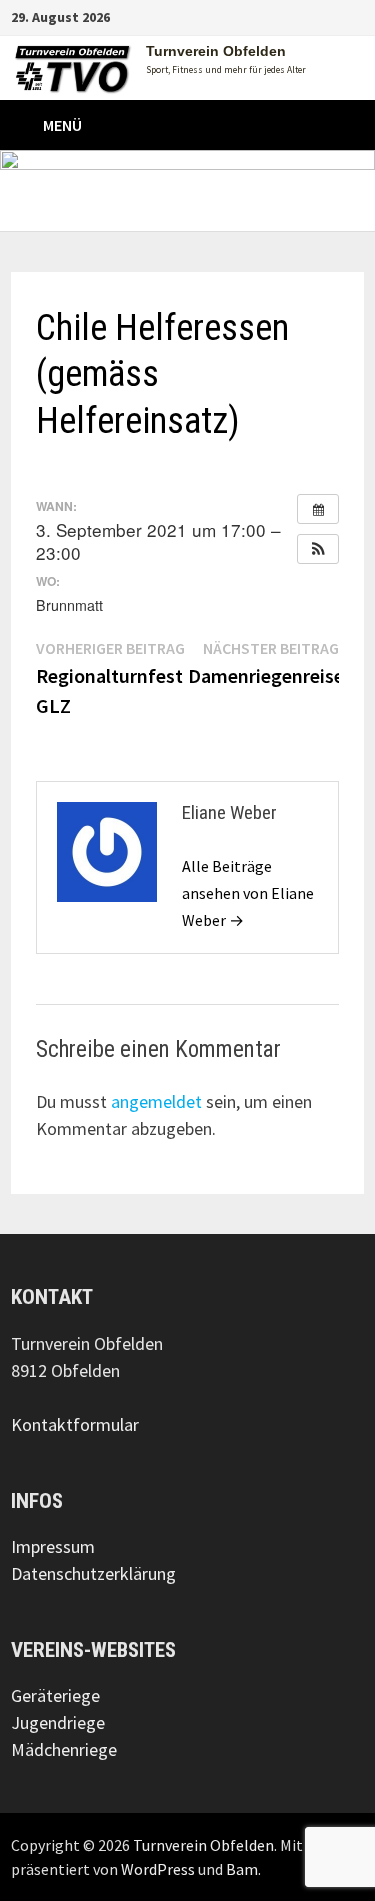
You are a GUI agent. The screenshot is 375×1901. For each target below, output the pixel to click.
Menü (62, 125)
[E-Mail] (353, 15)
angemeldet (156, 1101)
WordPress (158, 1869)
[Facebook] (305, 15)
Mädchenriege (64, 1749)
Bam (242, 1869)
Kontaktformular (75, 1424)
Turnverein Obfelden (216, 51)
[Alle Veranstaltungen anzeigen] (318, 509)
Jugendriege (58, 1722)
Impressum (53, 1546)
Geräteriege (55, 1695)
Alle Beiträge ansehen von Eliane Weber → (248, 893)
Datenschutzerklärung (93, 1573)
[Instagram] (330, 15)
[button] (318, 549)
